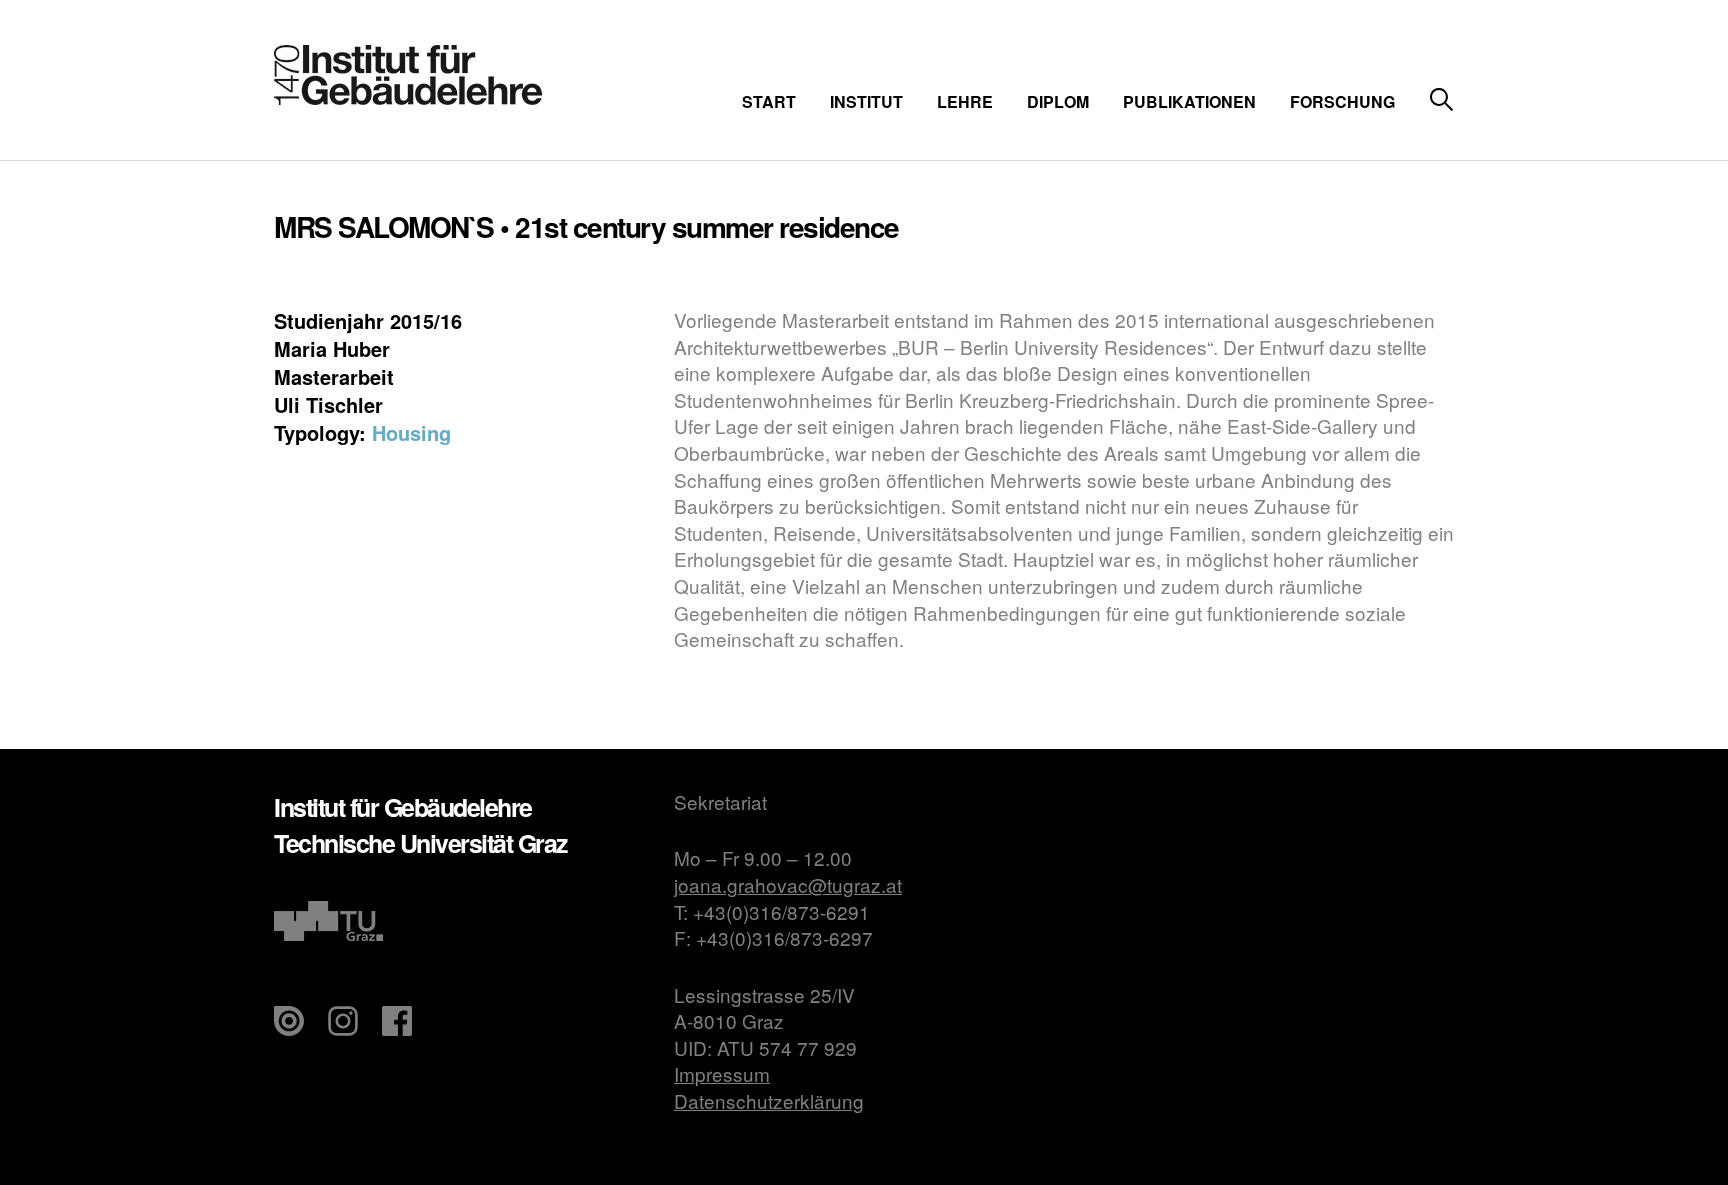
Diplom (1058, 101)
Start (769, 101)
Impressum (722, 1073)
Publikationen (1189, 101)
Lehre (965, 101)
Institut (866, 101)
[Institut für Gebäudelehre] (408, 98)
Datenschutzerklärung (769, 1100)
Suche (1441, 100)
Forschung (1342, 101)
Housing (411, 432)
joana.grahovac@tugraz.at (788, 884)
